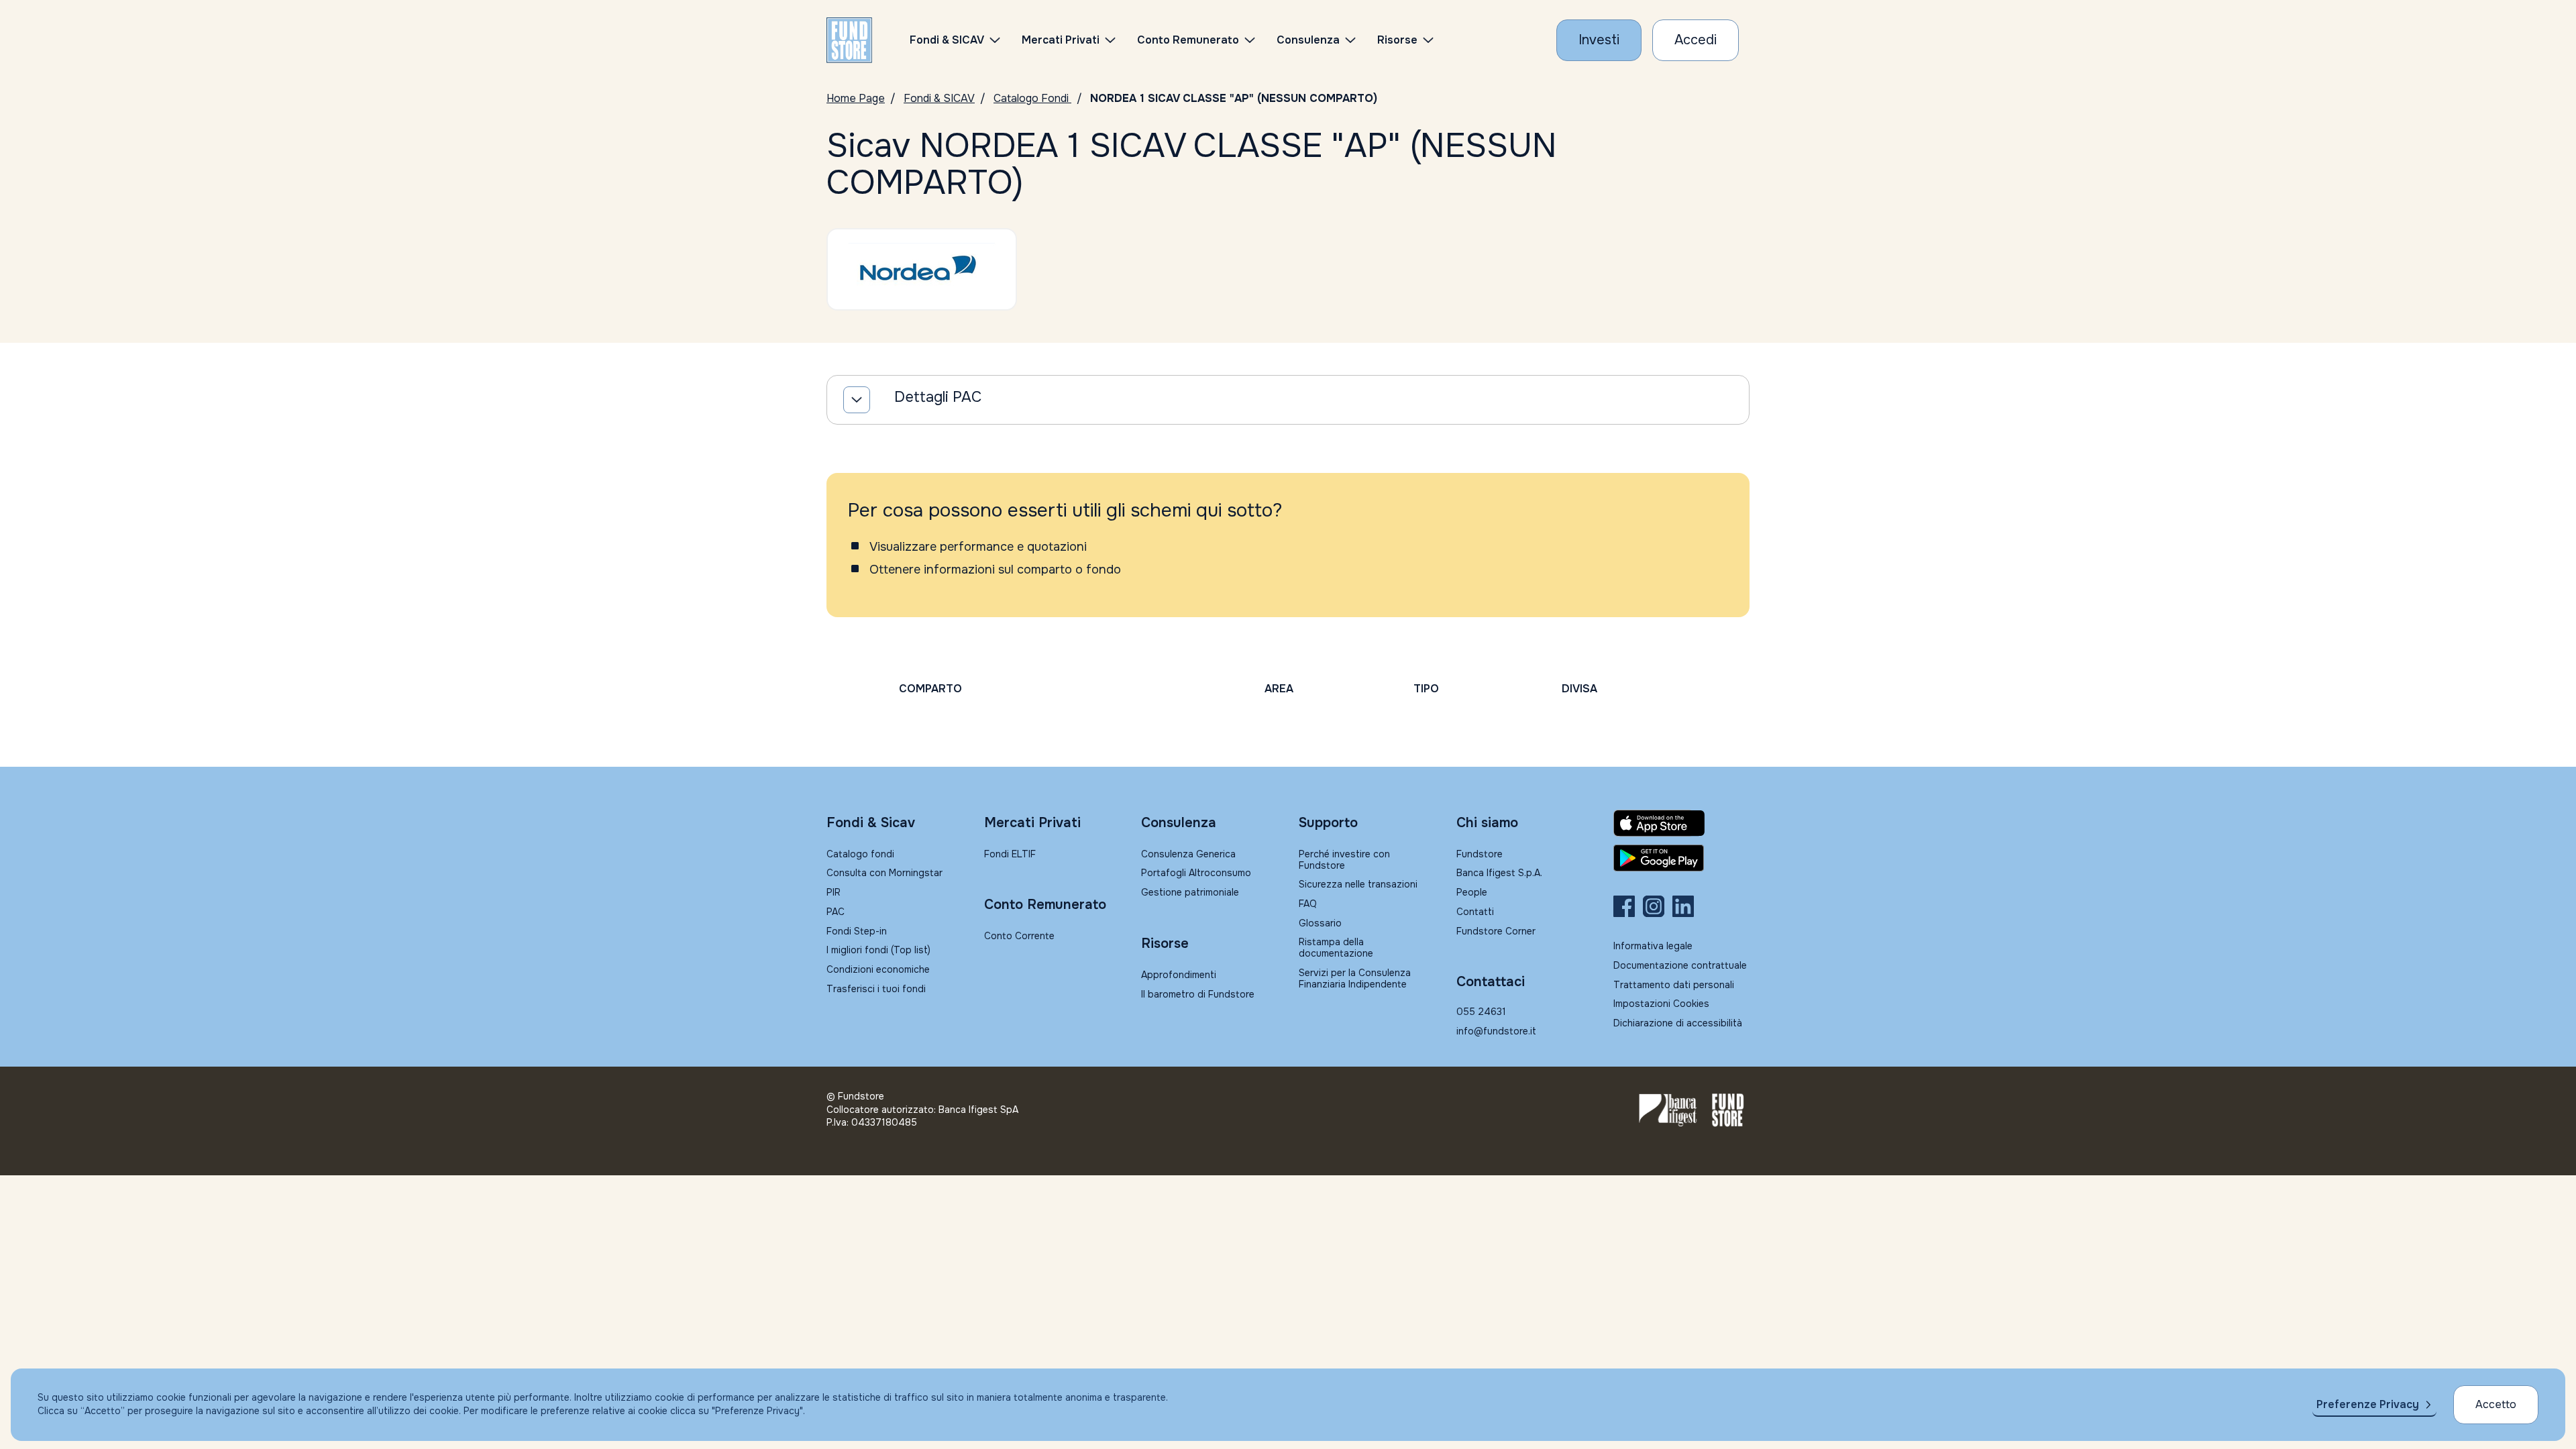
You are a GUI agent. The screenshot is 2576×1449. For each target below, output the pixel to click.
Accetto (2496, 1404)
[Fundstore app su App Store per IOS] (1681, 823)
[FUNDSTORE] (849, 40)
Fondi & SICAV (939, 98)
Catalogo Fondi (1032, 98)
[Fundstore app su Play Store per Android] (1681, 858)
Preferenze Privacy (2368, 1404)
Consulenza (1308, 40)
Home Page (856, 98)
